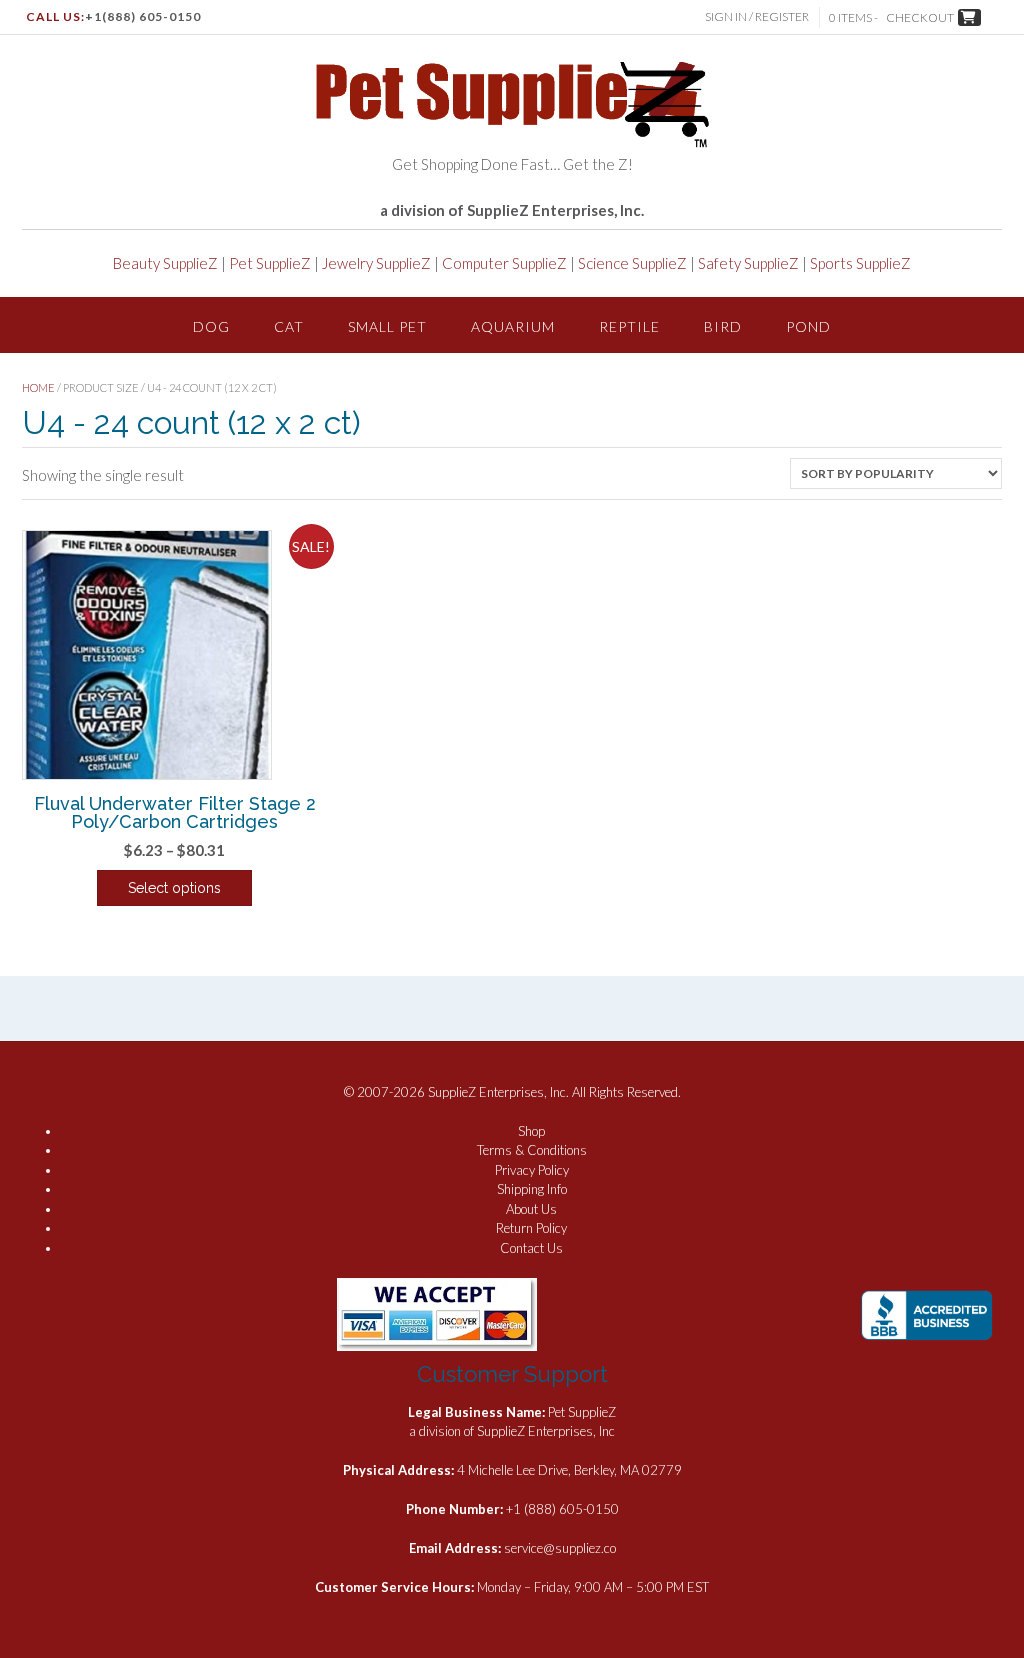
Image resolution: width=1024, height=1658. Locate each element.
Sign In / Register (757, 16)
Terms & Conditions (532, 1150)
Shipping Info (532, 1189)
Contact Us (531, 1248)
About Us (531, 1209)
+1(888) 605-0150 (143, 16)
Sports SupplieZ (860, 263)
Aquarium (513, 326)
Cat (289, 326)
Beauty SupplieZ (165, 263)
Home (38, 387)
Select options (174, 888)
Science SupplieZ (632, 263)
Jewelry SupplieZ (376, 263)
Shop (531, 1131)
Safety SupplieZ (748, 263)
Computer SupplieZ (504, 263)
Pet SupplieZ (270, 263)
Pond (808, 326)
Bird (723, 326)
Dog (211, 326)
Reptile (629, 326)
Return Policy (531, 1228)
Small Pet (387, 326)
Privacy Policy (532, 1170)
